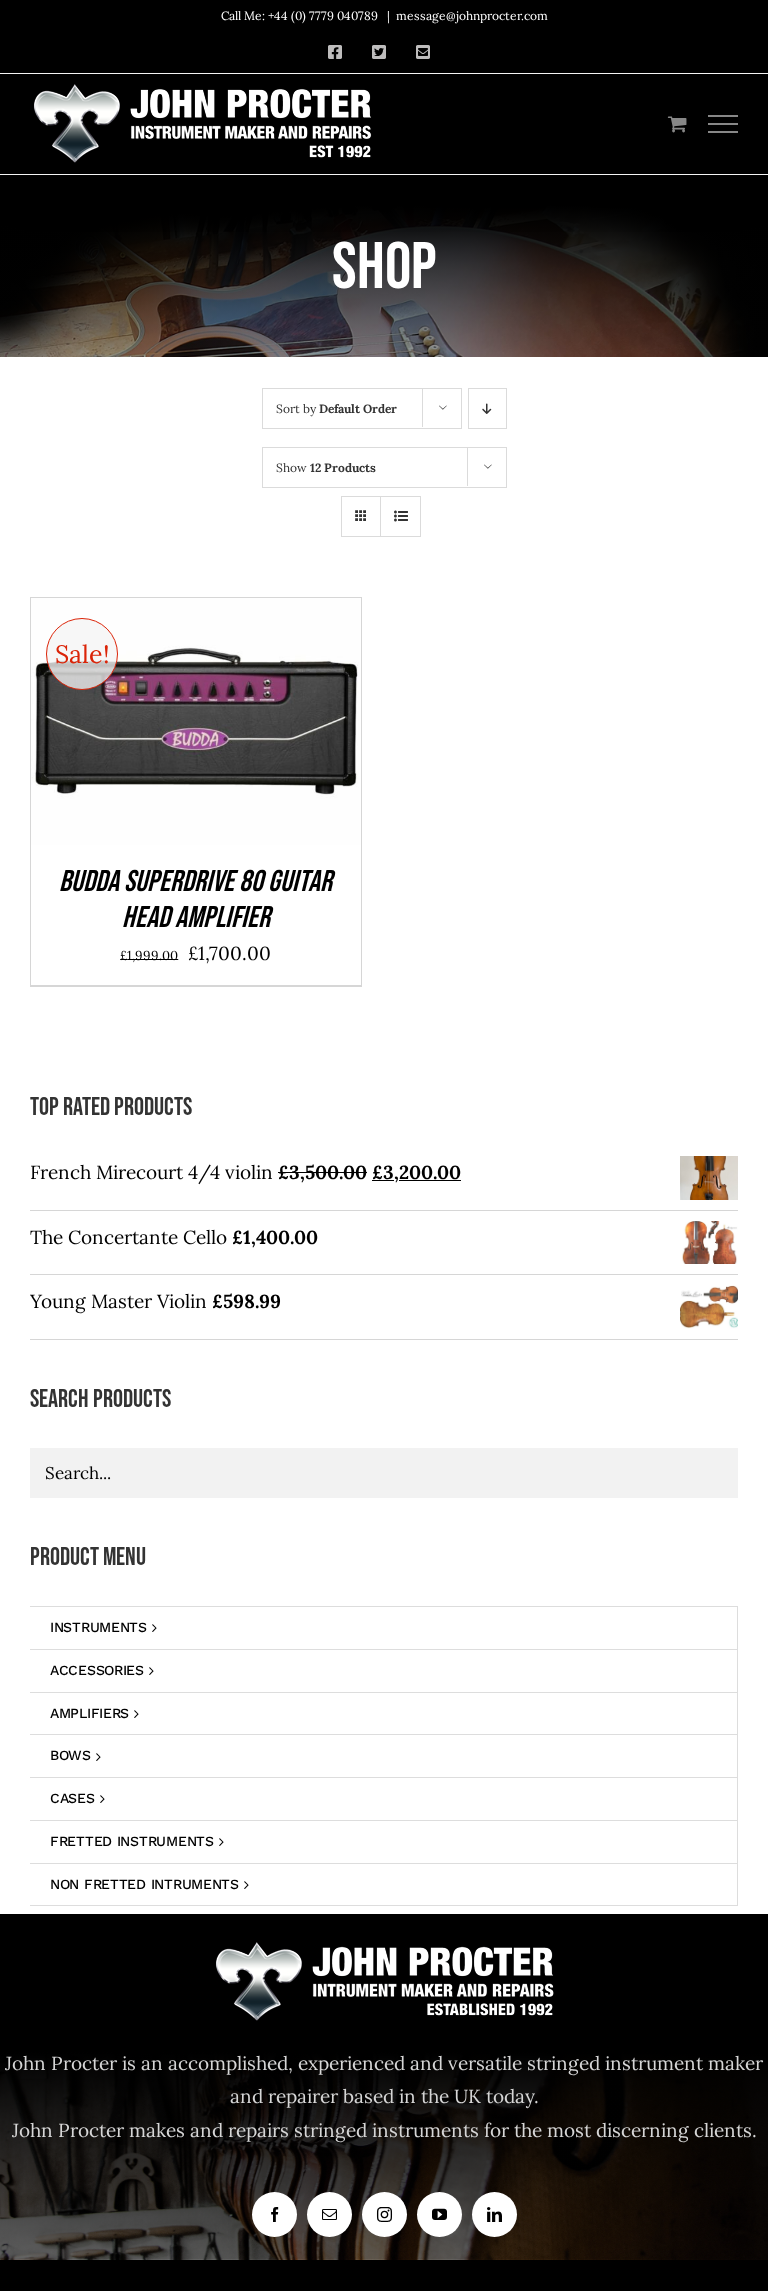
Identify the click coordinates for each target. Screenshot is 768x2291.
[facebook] (274, 2214)
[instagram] (384, 2214)
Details (260, 727)
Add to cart (149, 727)
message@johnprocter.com (472, 15)
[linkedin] (494, 2214)
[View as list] (400, 516)
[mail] (329, 2214)
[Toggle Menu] (723, 124)
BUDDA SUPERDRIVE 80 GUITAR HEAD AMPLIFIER (195, 900)
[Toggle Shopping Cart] (677, 123)
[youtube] (439, 2214)
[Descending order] (487, 408)
